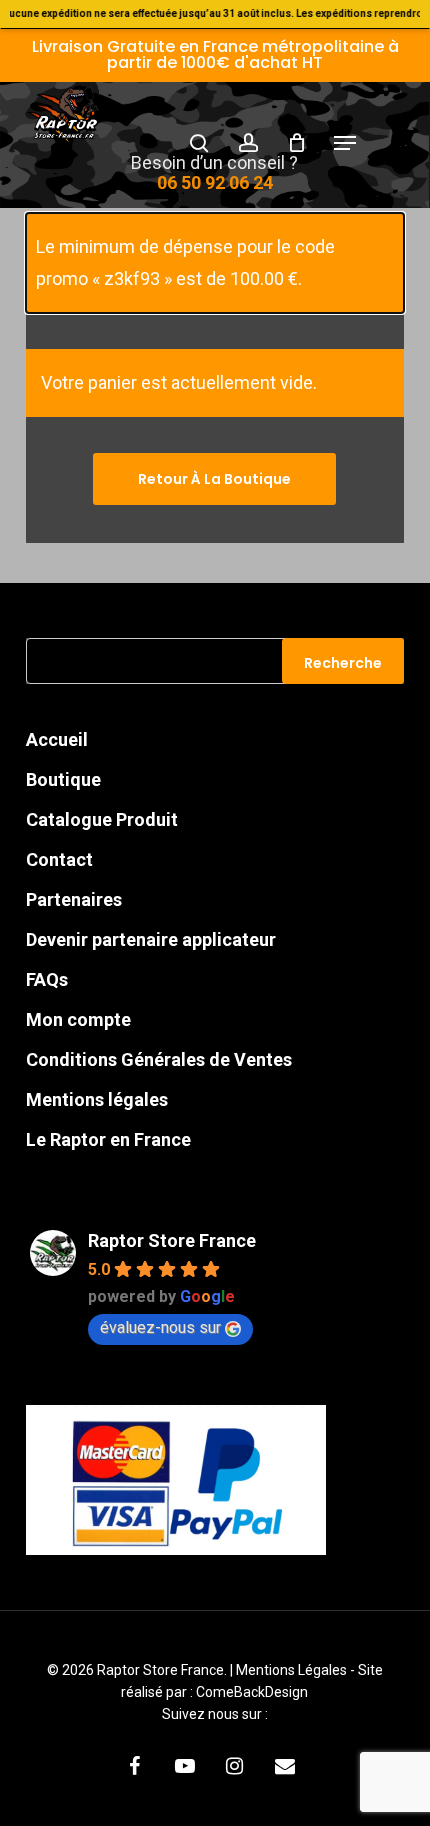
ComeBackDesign (252, 1692)
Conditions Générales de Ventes (159, 1059)
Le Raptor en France (108, 1139)
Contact (59, 859)
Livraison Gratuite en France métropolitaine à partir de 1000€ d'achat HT (215, 54)
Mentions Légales (293, 1670)
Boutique (63, 779)
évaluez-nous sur (160, 1327)
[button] (345, 143)
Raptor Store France (172, 1240)
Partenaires (74, 899)
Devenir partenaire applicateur (151, 939)
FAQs (47, 979)
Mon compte (78, 1019)
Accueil (57, 739)
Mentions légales (97, 1099)
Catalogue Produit (102, 819)
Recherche (343, 663)
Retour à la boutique (214, 479)
